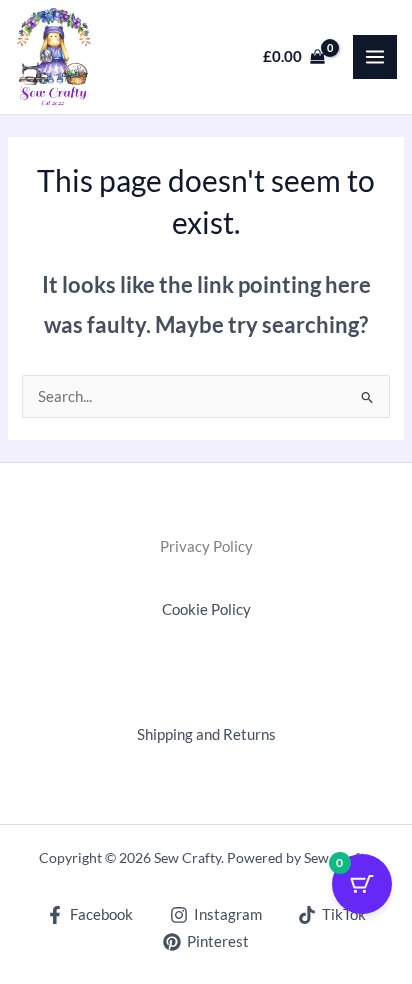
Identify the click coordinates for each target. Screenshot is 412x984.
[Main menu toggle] (375, 57)
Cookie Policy (206, 609)
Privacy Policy (206, 546)
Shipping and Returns (206, 734)
